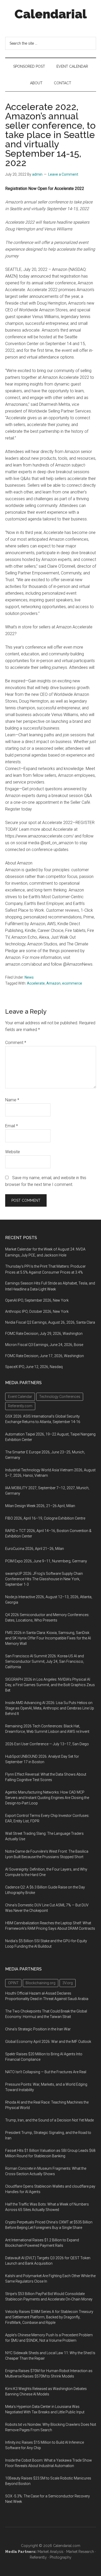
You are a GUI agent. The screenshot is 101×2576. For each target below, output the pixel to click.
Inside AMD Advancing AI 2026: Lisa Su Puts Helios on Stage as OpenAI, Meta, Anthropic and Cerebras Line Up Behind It (50, 1708)
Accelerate (36, 983)
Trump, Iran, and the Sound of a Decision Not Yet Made (49, 2120)
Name (12, 1100)
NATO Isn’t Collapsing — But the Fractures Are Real (46, 2072)
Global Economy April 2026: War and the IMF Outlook (48, 2042)
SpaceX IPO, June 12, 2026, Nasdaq (34, 1367)
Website (13, 1152)
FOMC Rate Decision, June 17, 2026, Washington (45, 1356)
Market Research (80, 2552)
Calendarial (51, 14)
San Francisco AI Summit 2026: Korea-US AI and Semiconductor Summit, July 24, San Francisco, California (45, 1661)
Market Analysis (51, 2552)
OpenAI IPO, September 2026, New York (37, 1300)
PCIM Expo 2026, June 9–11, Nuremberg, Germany (46, 1561)
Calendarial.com (67, 2546)
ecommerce (72, 983)
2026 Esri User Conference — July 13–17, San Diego (47, 1744)
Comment (16, 1043)
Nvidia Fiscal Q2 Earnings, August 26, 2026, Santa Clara (50, 1322)
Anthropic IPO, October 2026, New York (37, 1311)
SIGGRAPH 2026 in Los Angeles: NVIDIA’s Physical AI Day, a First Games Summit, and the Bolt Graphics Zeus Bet (50, 1685)
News (29, 977)
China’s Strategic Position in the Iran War (38, 2029)
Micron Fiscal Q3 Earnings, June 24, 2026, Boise (44, 1345)
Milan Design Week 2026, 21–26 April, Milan (40, 1506)
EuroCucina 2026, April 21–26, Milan (35, 1549)
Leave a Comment (63, 174)
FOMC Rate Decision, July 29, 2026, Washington (44, 1334)
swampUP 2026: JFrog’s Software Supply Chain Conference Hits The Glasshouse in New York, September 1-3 (44, 1579)
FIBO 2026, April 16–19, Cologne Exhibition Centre (45, 1518)
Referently (38, 2557)
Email (12, 1126)
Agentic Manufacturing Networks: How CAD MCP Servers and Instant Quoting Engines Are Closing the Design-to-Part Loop (47, 1798)
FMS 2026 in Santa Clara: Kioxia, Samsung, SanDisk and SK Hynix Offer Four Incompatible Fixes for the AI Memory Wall (48, 1638)
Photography (61, 2557)
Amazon (53, 983)
